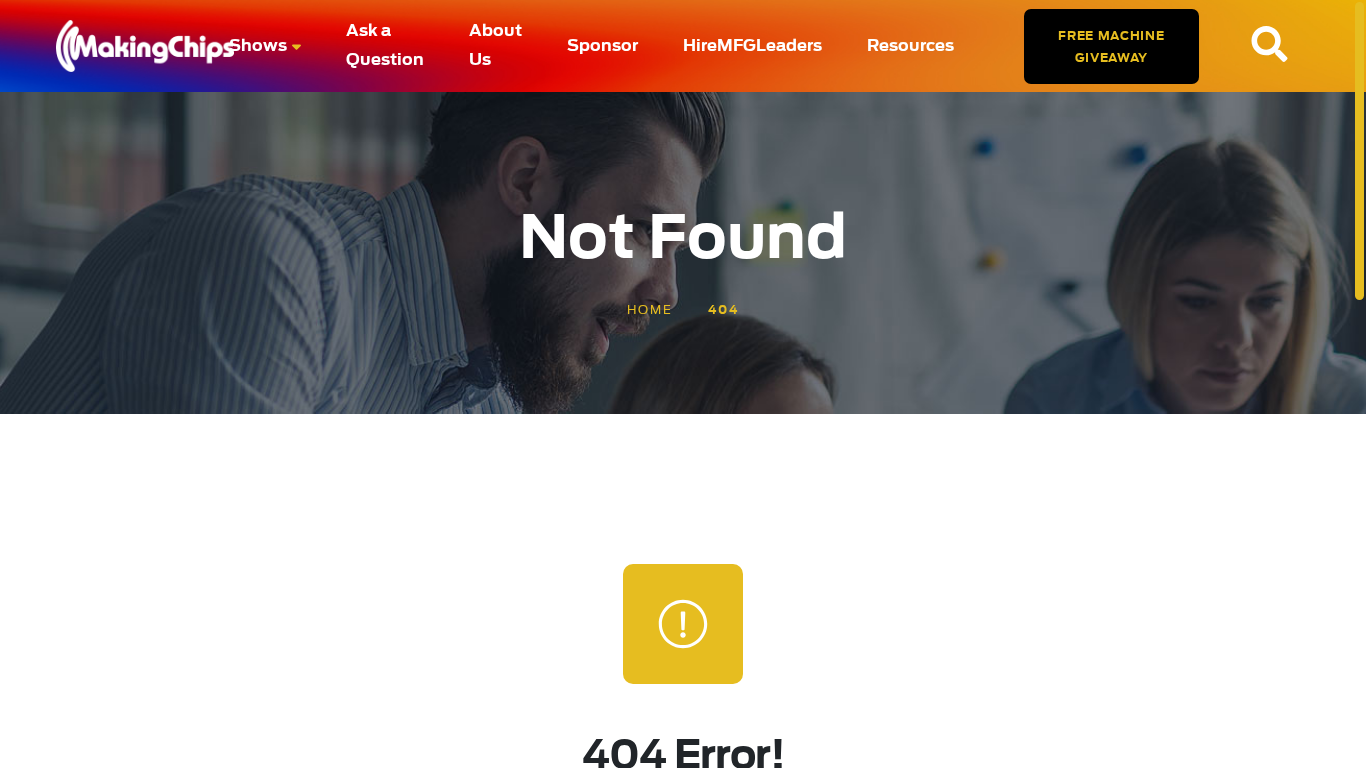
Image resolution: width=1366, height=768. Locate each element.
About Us (495, 45)
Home (650, 310)
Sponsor (602, 46)
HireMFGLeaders (752, 46)
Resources (910, 46)
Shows (258, 46)
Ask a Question (385, 45)
